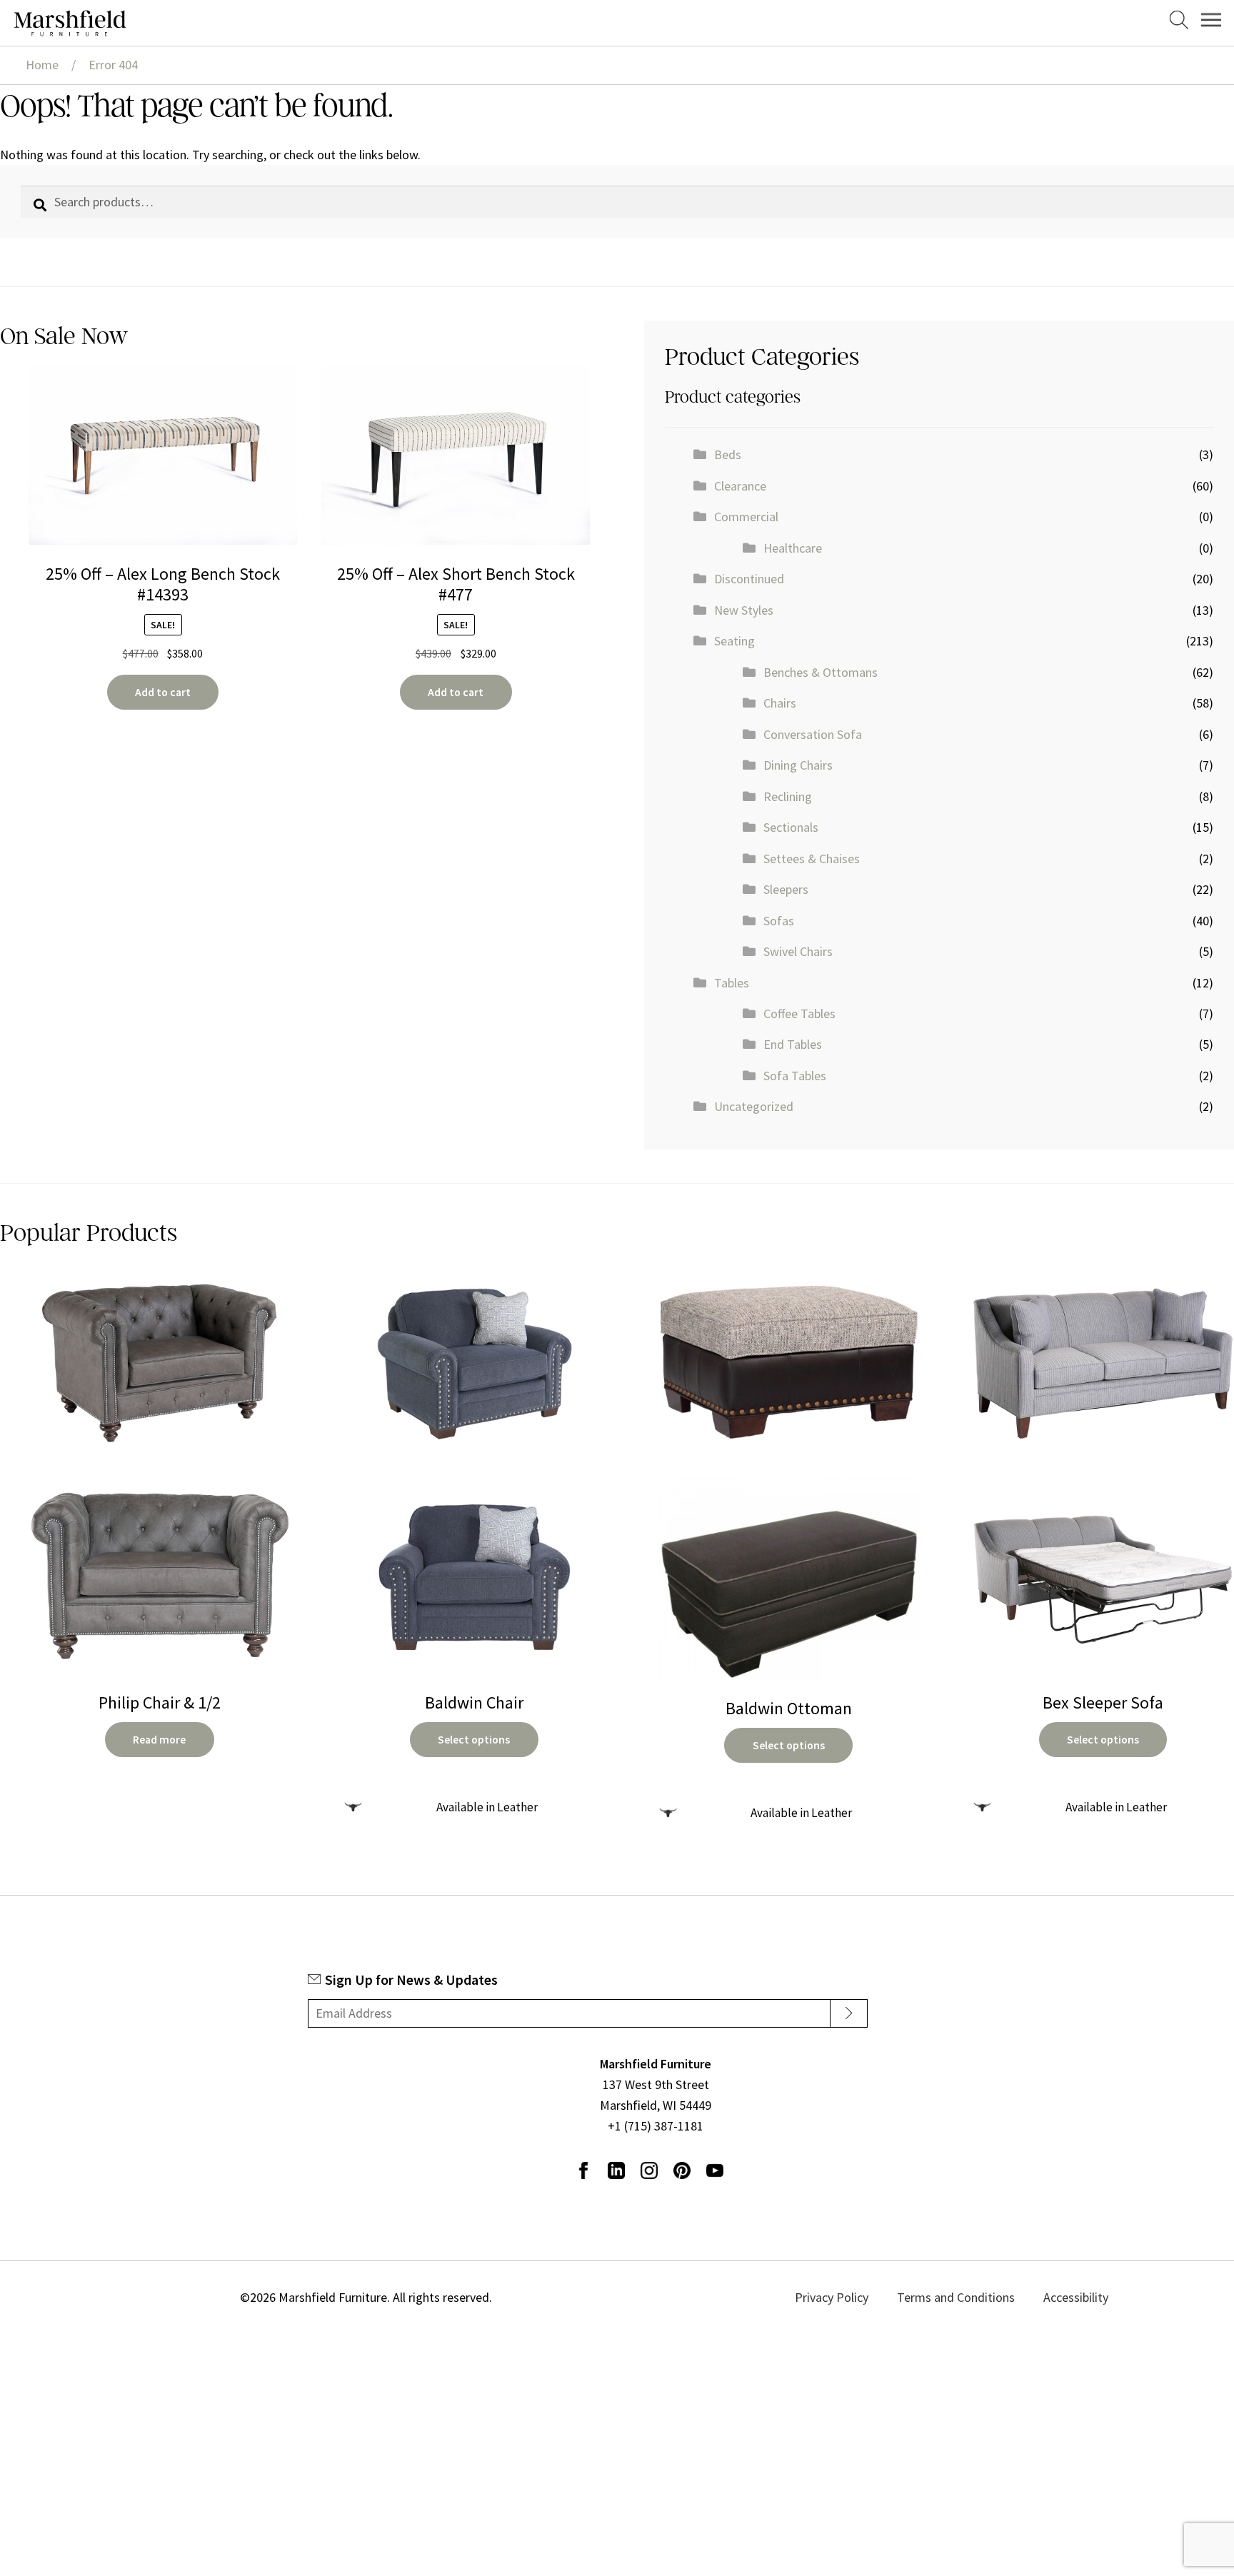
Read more (159, 1740)
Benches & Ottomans (821, 672)
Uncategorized (754, 1106)
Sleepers (786, 889)
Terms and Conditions (972, 2297)
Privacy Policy (867, 2297)
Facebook (583, 2170)
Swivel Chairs (798, 951)
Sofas (779, 921)
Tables (732, 983)
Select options (474, 1740)
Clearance (740, 486)
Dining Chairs (798, 765)
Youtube (715, 2170)
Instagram (649, 2170)
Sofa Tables (795, 1076)
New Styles (744, 610)
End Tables (793, 1044)
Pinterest (682, 2170)
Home (42, 65)
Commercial (746, 517)
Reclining (788, 796)
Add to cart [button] (163, 692)
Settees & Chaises (812, 859)
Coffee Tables (799, 1013)
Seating (734, 641)
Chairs (780, 703)
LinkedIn (616, 2170)
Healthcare (793, 548)
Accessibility (1073, 2297)
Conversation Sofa (813, 734)
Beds (728, 454)
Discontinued (749, 579)
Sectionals (791, 827)
